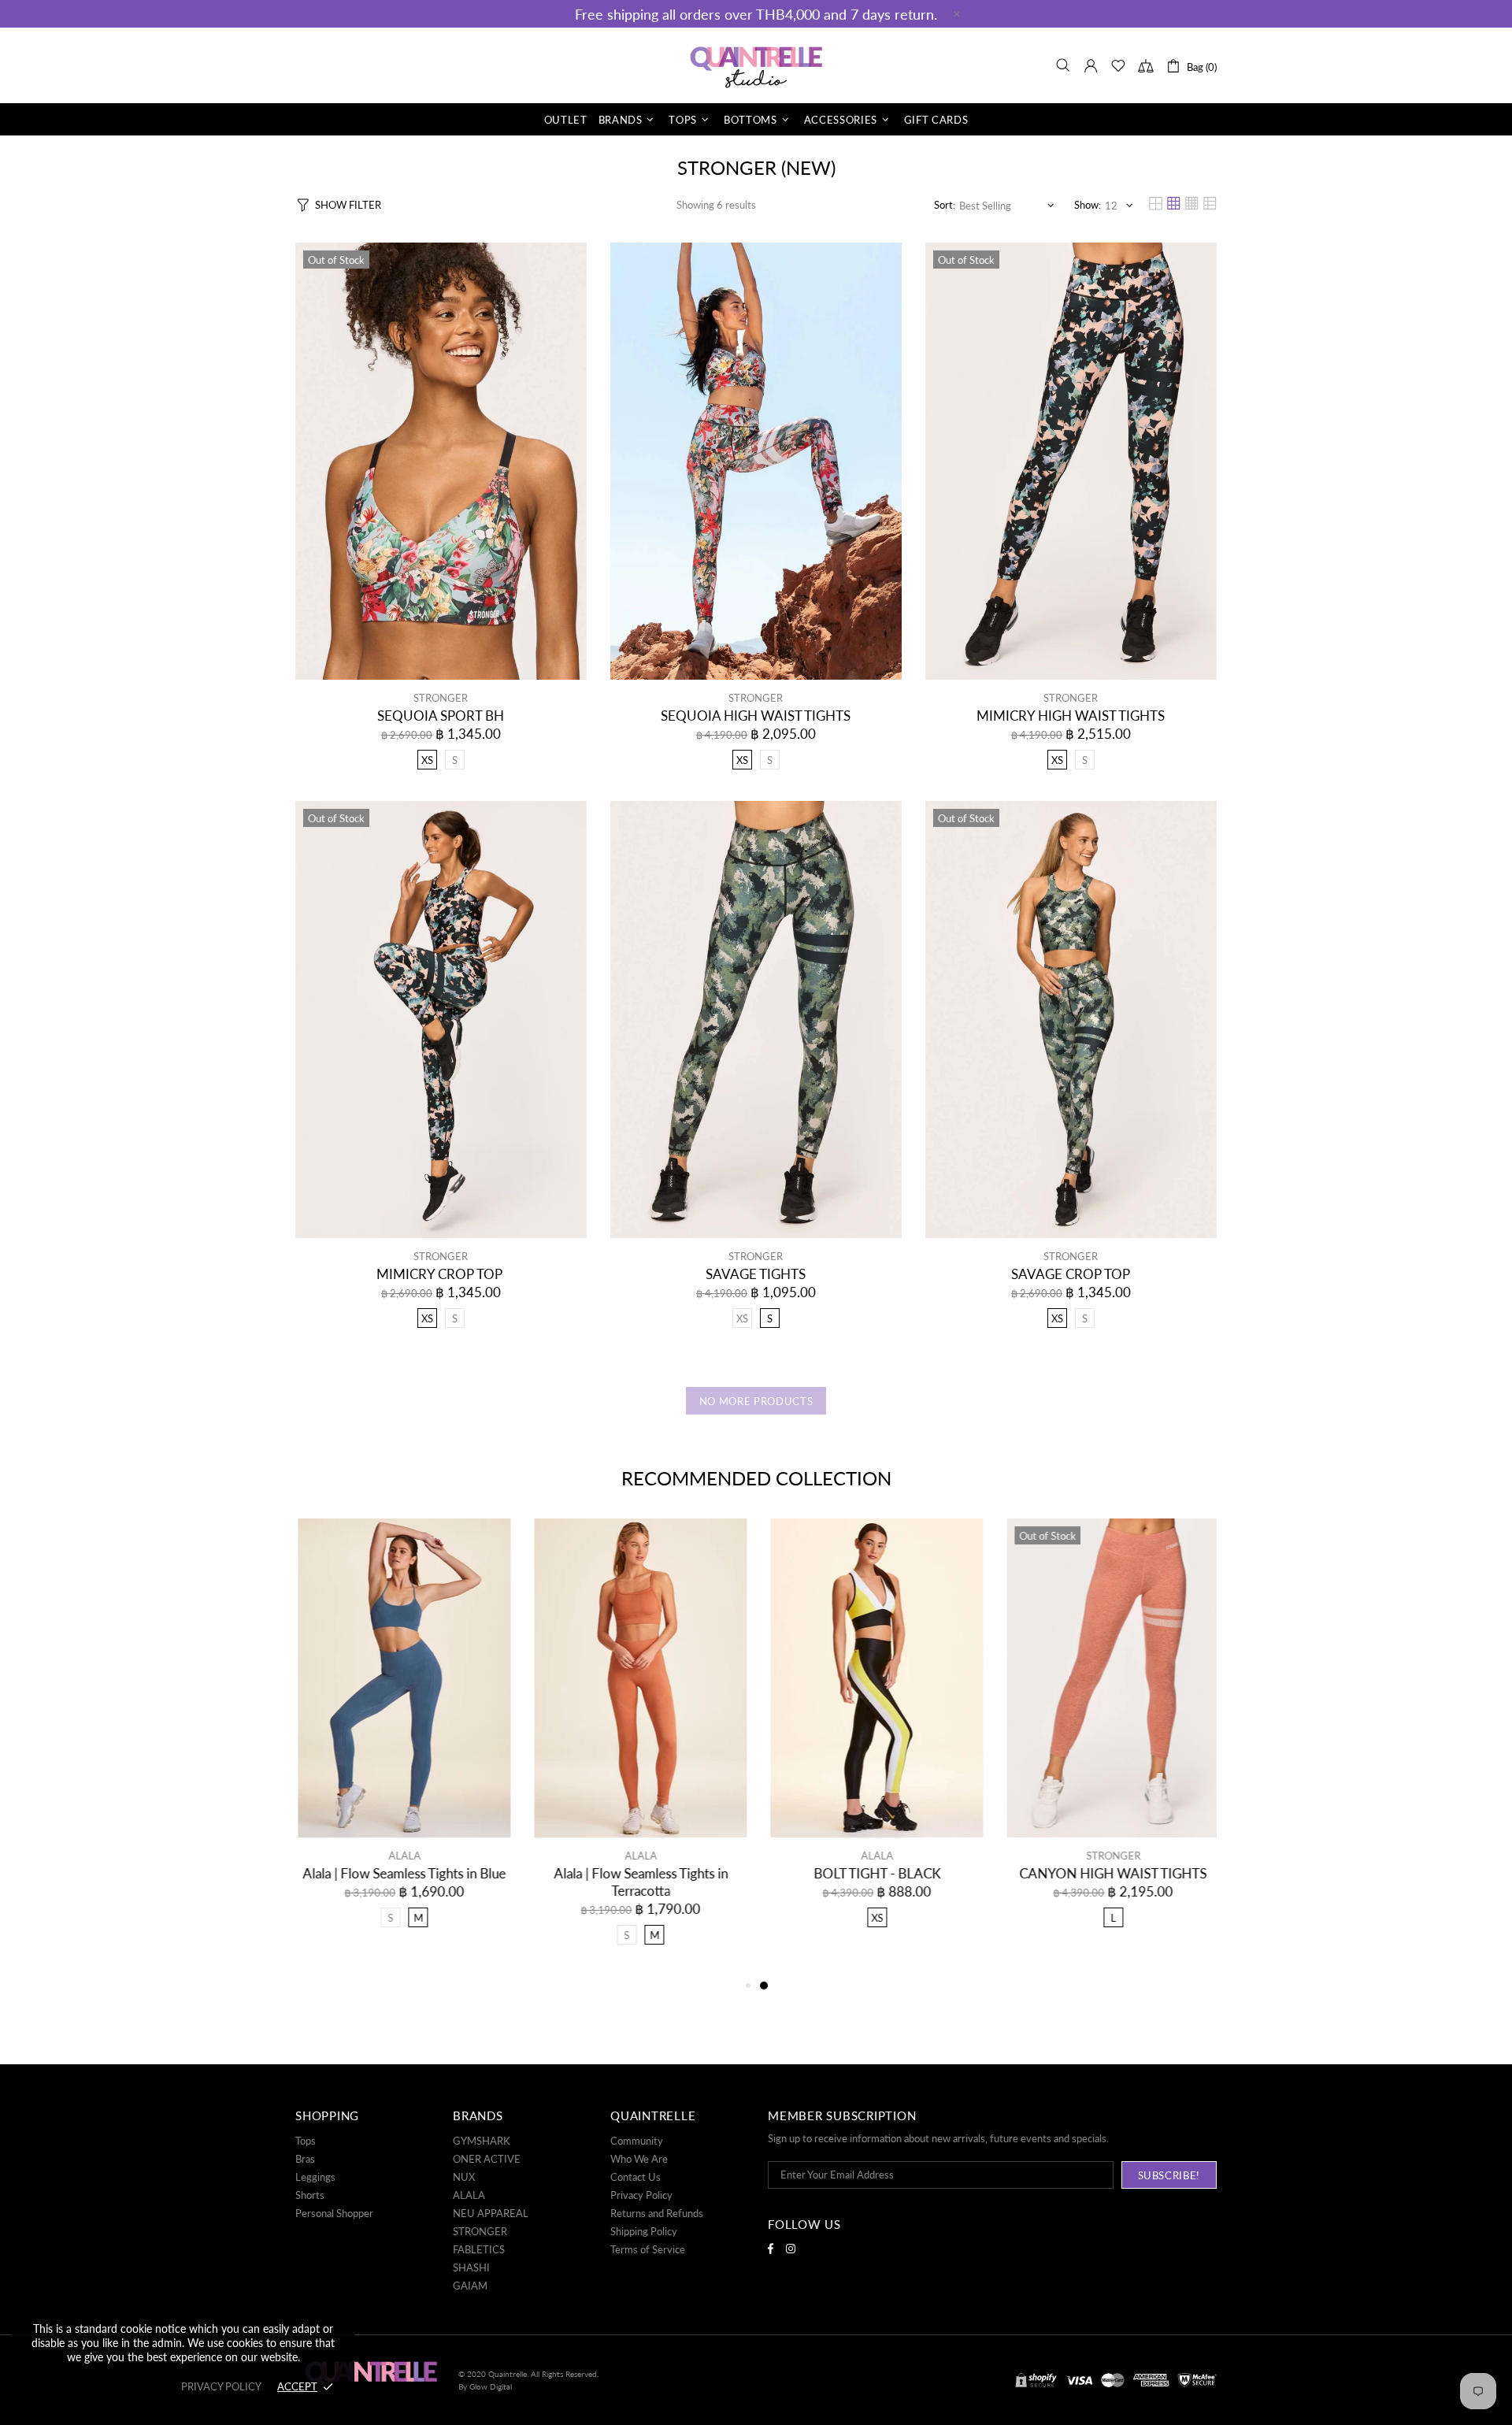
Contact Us (636, 2177)
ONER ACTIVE (487, 2159)
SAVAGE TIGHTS (756, 1274)
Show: (1088, 205)
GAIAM (470, 2286)
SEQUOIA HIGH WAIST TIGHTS (756, 716)
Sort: (945, 205)
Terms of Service (648, 2249)
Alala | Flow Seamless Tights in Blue (402, 1873)
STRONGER (441, 698)
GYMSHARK (482, 2141)
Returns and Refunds (657, 2213)
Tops (306, 2141)
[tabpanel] (874, 1739)
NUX (464, 2177)
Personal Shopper (334, 2213)
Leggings (315, 2177)
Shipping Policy (644, 2231)
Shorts (310, 2195)
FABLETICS (479, 2249)
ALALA (402, 1856)
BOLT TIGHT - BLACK (875, 1873)
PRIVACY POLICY (221, 2386)
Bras (305, 2159)
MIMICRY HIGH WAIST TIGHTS (1071, 716)
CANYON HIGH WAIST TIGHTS (1110, 1873)
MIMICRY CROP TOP (441, 1274)
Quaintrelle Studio (756, 65)
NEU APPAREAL (491, 2213)
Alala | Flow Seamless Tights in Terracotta (638, 1882)
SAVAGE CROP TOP (1071, 1274)
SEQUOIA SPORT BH (441, 716)
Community (637, 2141)
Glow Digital (491, 2386)
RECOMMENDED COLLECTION (756, 1478)
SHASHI (471, 2267)
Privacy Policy (641, 2195)
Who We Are (639, 2159)
